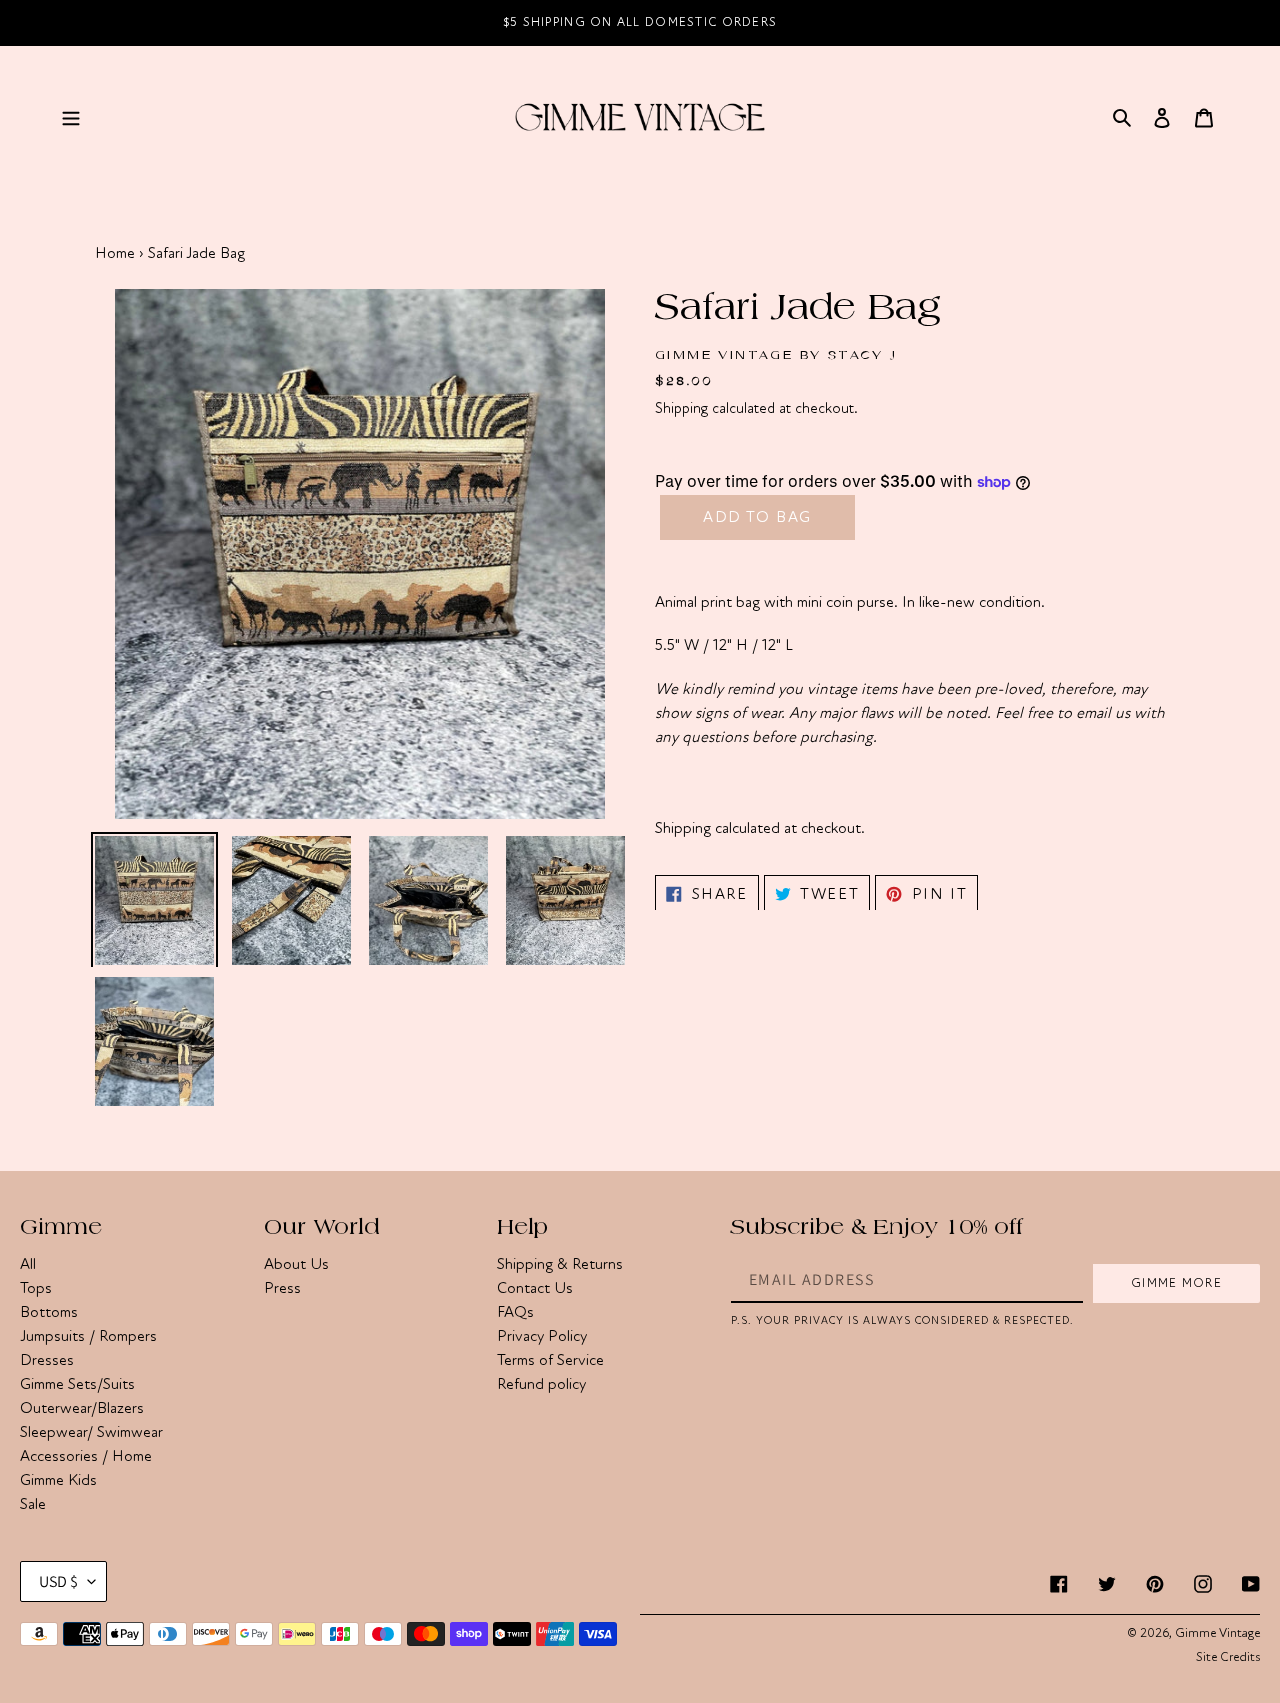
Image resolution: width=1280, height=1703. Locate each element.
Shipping (681, 408)
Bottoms (49, 1312)
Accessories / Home (86, 1456)
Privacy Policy (542, 1336)
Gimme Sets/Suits (77, 1384)
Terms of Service (550, 1360)
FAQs (515, 1312)
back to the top (1151, 1677)
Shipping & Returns (560, 1264)
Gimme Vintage (1217, 1633)
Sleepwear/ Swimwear (91, 1432)
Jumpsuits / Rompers (88, 1336)
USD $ (58, 1581)
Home (115, 253)
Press (282, 1288)
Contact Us (535, 1288)
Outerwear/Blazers (82, 1408)
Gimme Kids (58, 1480)
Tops (36, 1288)
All (28, 1264)
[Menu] (71, 116)
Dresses (47, 1360)
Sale (33, 1504)
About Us (296, 1264)
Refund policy (541, 1384)
